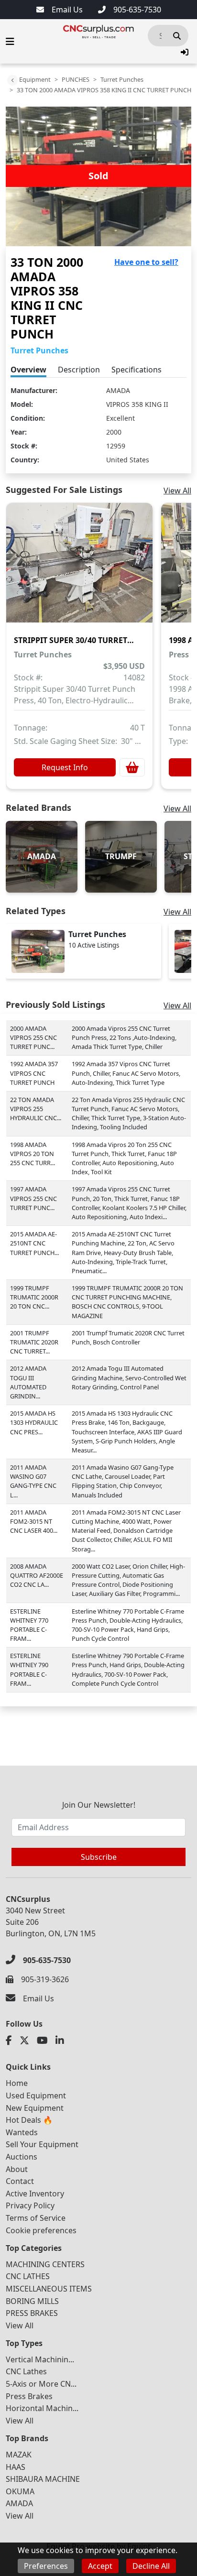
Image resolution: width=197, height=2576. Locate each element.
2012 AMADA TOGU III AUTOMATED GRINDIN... (28, 1382)
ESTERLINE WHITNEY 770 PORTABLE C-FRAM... (29, 1625)
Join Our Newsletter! (99, 1805)
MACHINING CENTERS (45, 2264)
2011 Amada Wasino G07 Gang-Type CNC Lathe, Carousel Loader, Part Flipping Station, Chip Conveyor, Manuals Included (123, 1481)
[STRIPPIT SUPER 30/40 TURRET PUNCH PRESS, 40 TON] (79, 569)
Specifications (137, 370)
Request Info (65, 767)
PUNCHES (76, 79)
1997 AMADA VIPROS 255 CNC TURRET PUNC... (33, 1198)
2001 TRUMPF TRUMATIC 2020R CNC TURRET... (34, 1342)
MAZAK (19, 2455)
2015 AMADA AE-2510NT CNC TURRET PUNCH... (34, 1243)
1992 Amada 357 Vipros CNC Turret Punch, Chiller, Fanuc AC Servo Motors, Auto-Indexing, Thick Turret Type (126, 1073)
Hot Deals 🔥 (29, 2120)
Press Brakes (29, 2396)
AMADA (118, 390)
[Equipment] (12, 80)
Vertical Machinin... (40, 2359)
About (17, 2169)
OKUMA (20, 2491)
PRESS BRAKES (32, 2313)
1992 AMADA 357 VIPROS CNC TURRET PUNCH (34, 1073)
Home (17, 2083)
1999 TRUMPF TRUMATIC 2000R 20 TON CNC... (34, 1297)
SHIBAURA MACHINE (43, 2479)
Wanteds (22, 2132)
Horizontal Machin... (42, 2408)
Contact (20, 2181)
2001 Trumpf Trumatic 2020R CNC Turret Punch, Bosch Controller (128, 1337)
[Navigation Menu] (10, 42)
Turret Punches (122, 79)
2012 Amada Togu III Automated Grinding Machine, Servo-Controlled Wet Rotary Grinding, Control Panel (129, 1377)
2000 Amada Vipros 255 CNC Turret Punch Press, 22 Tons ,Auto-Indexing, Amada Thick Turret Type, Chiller (124, 1037)
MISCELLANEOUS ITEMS (49, 2289)
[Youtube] (42, 2041)
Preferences (46, 2566)
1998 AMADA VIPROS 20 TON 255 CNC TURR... (33, 1154)
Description (79, 370)
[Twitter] (24, 2041)
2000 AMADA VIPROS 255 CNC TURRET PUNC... (33, 1037)
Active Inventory (35, 2194)
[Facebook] (9, 2041)
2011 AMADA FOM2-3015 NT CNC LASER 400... (34, 1521)
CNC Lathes (26, 2371)
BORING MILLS (32, 2301)
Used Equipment (36, 2096)
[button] (185, 52)
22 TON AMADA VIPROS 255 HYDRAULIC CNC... (36, 1109)
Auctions (22, 2157)
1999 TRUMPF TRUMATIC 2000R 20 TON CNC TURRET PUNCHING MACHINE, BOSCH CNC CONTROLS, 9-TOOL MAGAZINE (127, 1302)
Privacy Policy (30, 2205)
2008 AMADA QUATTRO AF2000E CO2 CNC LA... (37, 1575)
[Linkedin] (60, 2041)
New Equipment (35, 2108)
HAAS (16, 2467)
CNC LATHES (28, 2276)
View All (177, 491)
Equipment (35, 79)
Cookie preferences (41, 2230)
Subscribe (99, 1857)
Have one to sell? (146, 262)
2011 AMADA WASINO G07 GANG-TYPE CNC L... (33, 1481)
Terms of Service (36, 2218)
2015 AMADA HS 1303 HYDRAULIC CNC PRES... (34, 1422)
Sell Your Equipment (42, 2144)
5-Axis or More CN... (41, 2384)
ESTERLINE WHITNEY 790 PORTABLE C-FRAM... (29, 1670)
